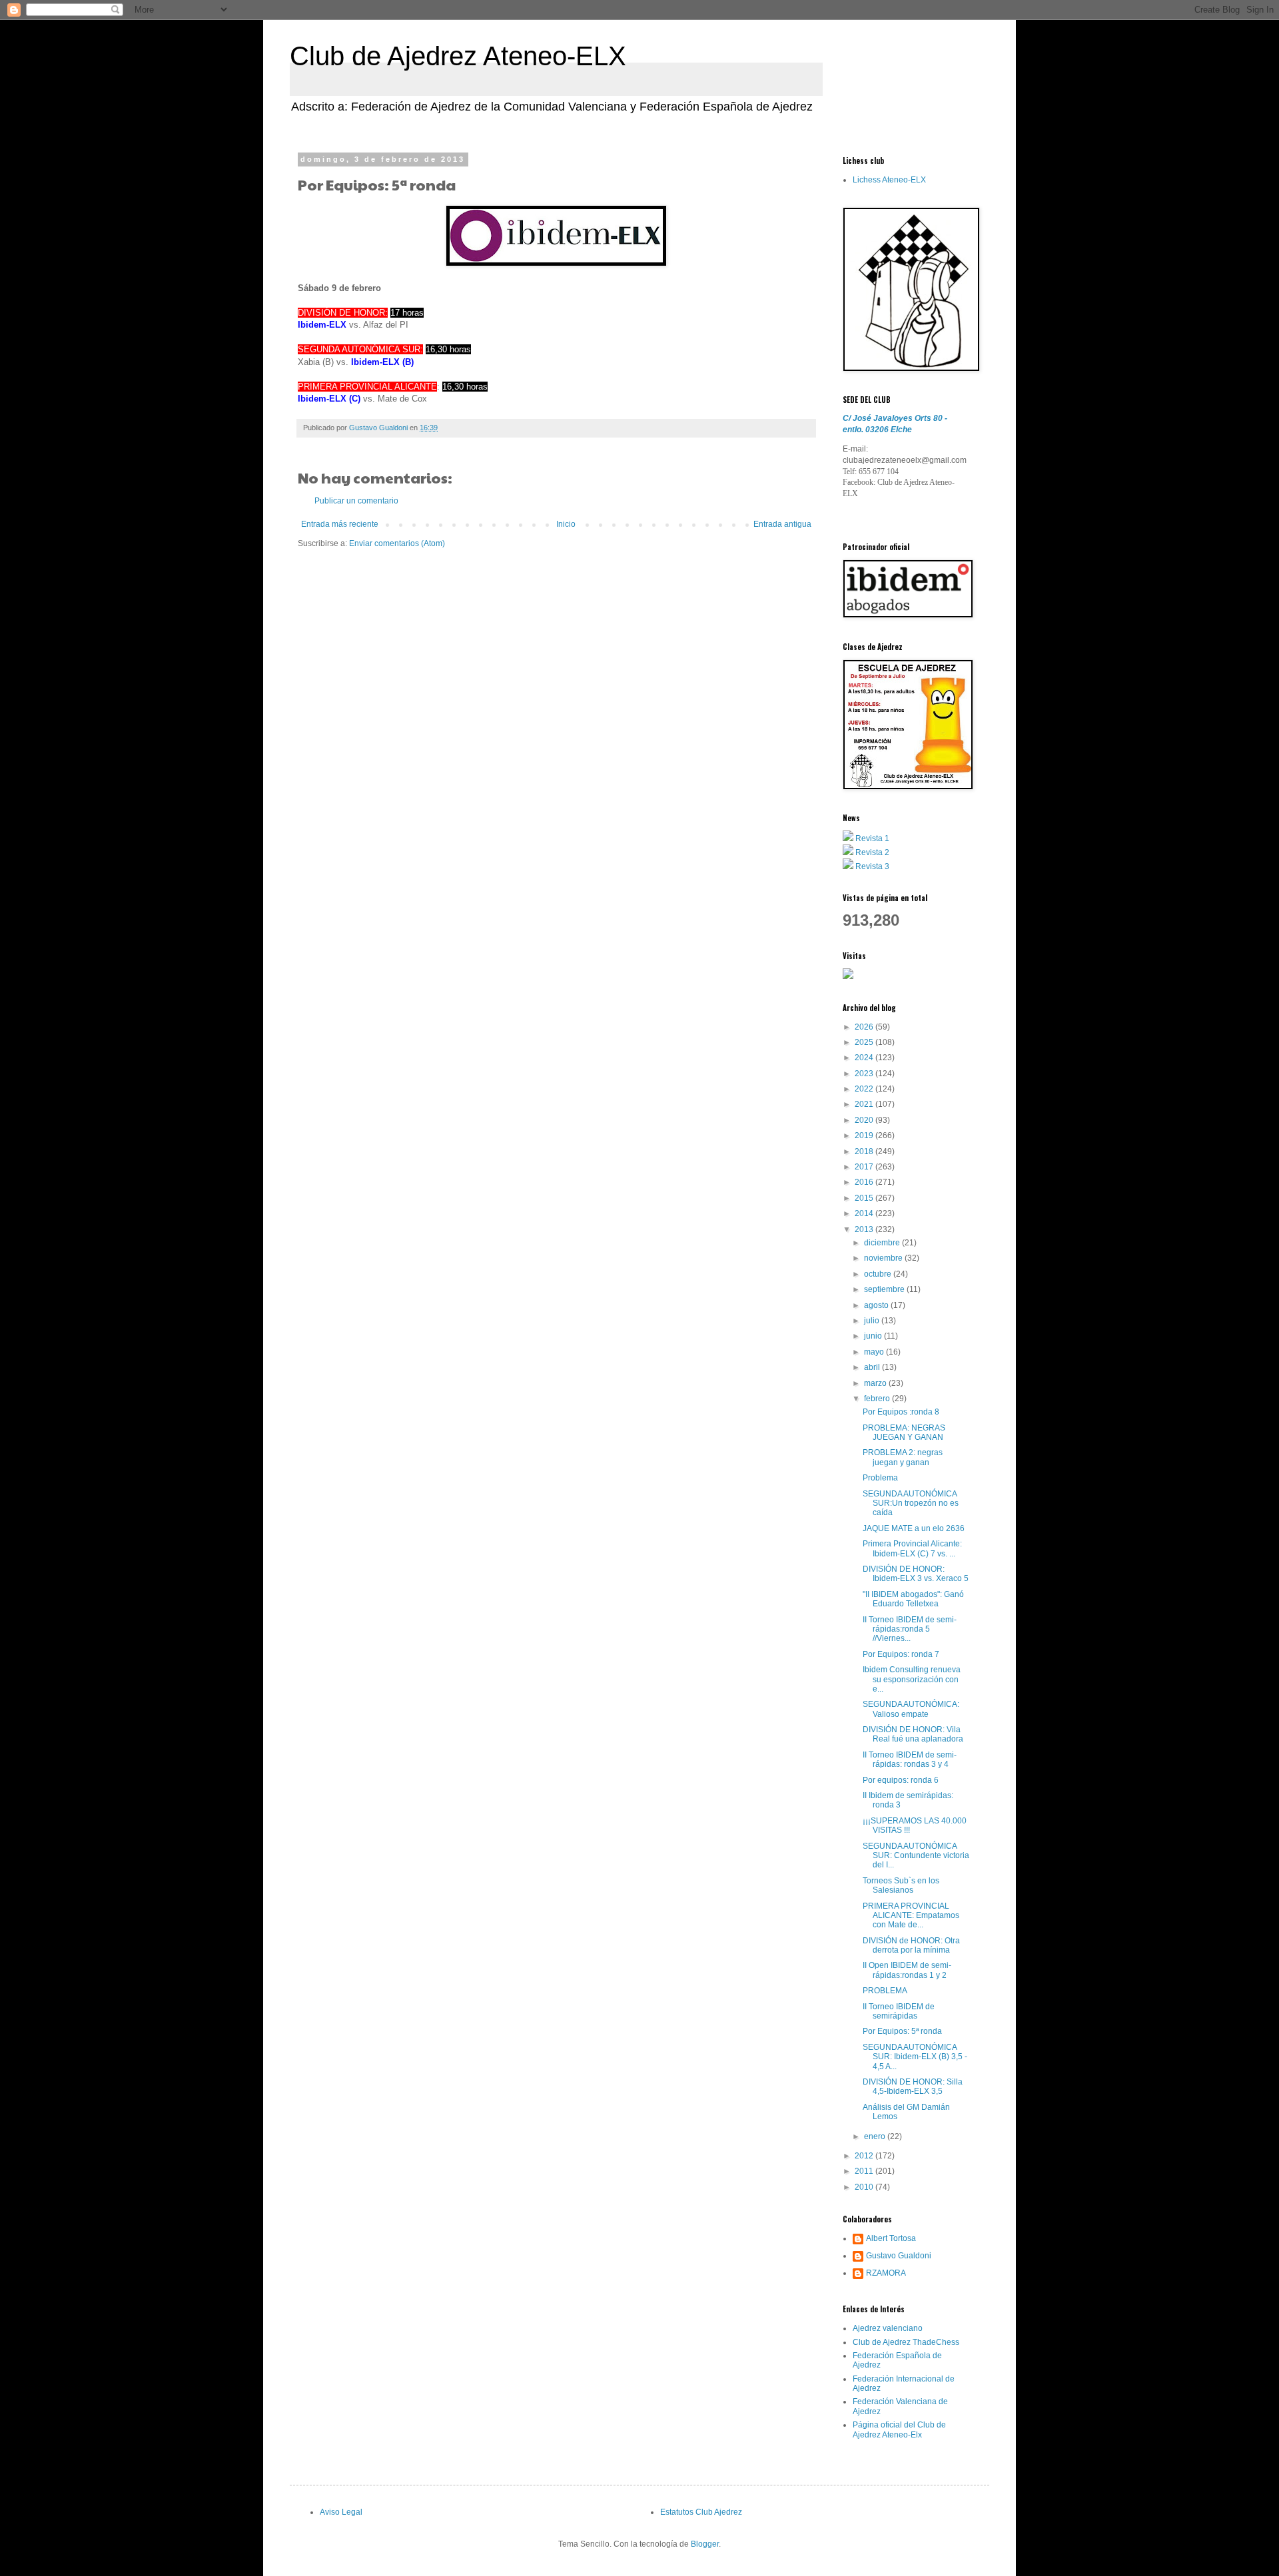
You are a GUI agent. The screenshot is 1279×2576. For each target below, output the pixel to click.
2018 (865, 1151)
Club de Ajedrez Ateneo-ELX (458, 56)
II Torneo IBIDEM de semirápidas (899, 2011)
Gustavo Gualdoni (899, 2256)
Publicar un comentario (356, 501)
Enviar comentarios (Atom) (397, 543)
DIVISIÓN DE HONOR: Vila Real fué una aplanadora (913, 1734)
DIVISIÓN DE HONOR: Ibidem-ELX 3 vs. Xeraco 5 (916, 1574)
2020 (865, 1120)
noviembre (884, 1258)
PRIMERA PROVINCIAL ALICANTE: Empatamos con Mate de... (911, 1916)
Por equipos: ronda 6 (901, 1780)
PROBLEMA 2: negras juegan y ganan (903, 1457)
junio (874, 1336)
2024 (865, 1058)
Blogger (705, 2544)
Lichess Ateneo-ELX (889, 180)
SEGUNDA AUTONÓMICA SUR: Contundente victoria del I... (916, 1856)
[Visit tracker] (848, 976)
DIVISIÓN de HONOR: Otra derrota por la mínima (911, 1945)
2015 (865, 1198)
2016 (865, 1182)
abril (873, 1367)
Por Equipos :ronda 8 (901, 1412)
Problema (880, 1478)
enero (876, 2136)
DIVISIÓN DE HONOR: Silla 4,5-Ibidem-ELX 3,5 (913, 2087)
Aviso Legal (341, 2512)
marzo (876, 1383)
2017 (865, 1167)
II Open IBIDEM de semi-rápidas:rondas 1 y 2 (907, 1970)
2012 (865, 2156)
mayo (875, 1352)
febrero (878, 1399)
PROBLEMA (885, 1991)
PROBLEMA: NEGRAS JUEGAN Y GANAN (904, 1433)
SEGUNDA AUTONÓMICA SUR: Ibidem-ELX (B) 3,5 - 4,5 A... (915, 2057)
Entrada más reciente (340, 524)
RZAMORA (886, 2273)
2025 (865, 1042)
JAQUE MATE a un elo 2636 (914, 1528)
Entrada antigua (782, 524)
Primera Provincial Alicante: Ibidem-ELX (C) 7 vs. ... (912, 1548)
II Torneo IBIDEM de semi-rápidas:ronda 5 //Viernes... (910, 1629)
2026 (865, 1027)
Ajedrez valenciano (888, 2328)
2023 (865, 1074)
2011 (865, 2171)
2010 (865, 2187)
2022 (865, 1089)
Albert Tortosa (891, 2238)
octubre (879, 1274)
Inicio (566, 524)
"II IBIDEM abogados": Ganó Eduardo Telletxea (913, 1599)
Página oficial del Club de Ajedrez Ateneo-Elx (899, 2429)
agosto (877, 1305)
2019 (865, 1135)
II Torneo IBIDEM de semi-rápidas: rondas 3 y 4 (910, 1760)
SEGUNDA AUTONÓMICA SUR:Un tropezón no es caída (911, 1503)
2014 (865, 1213)
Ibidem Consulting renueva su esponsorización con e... (912, 1679)
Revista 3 (872, 866)
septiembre (885, 1289)
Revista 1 (872, 838)
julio (873, 1321)
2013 (865, 1229)
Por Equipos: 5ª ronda (902, 2031)
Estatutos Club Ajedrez (701, 2512)
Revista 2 (872, 852)
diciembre (883, 1243)
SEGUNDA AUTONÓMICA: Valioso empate (911, 1709)
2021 (865, 1104)
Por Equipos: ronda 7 (901, 1654)
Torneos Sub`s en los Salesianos (901, 1885)
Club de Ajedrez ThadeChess (906, 2342)
